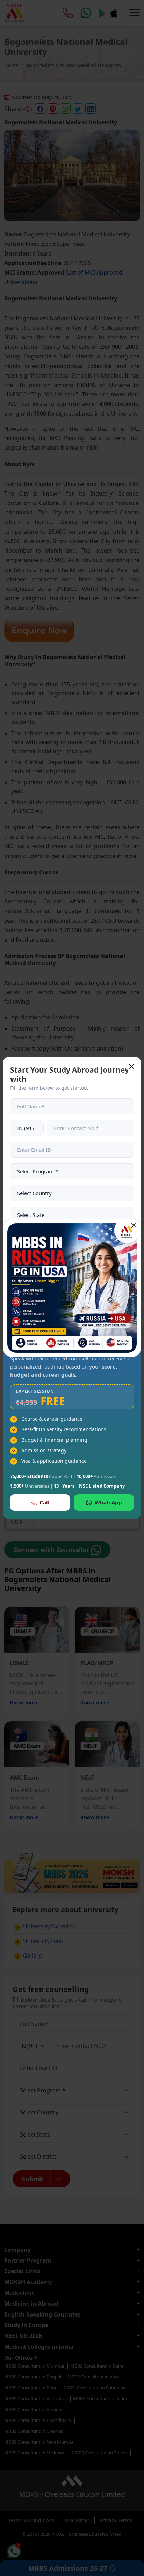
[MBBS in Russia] (72, 1288)
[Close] (134, 1225)
